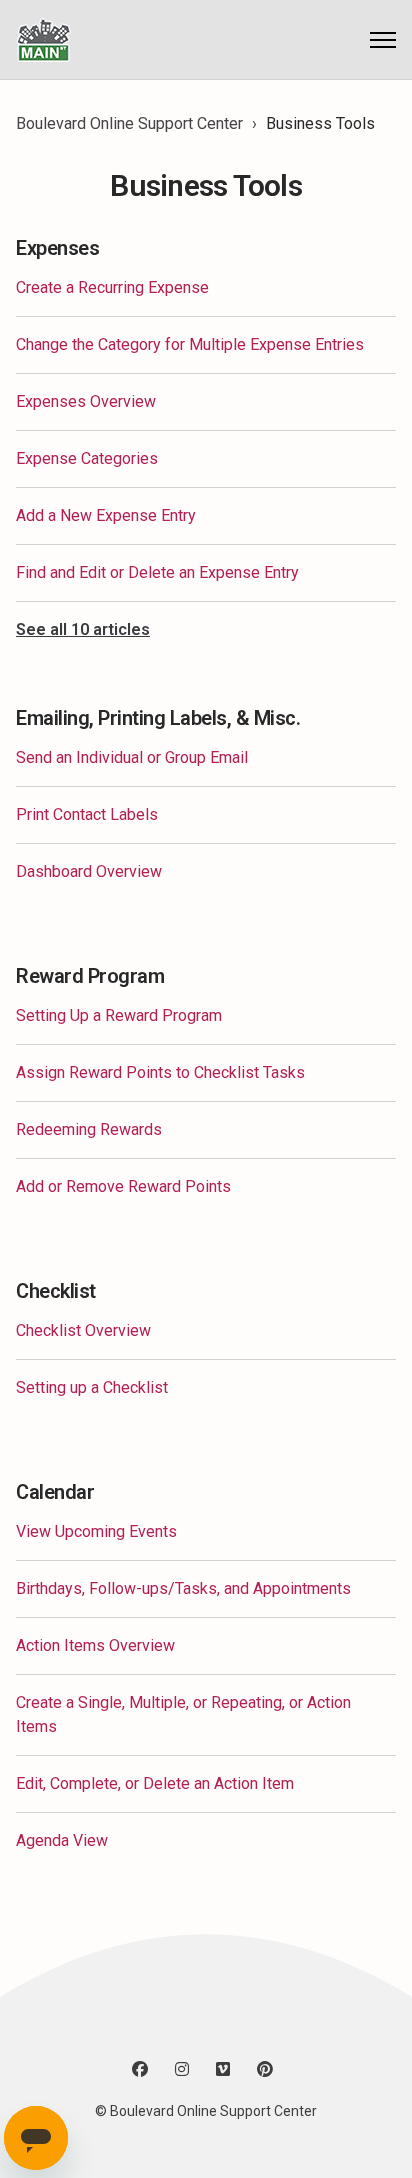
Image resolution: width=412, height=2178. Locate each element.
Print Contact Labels (87, 814)
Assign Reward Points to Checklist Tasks (160, 1072)
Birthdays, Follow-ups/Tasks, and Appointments (183, 1588)
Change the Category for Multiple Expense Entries (190, 344)
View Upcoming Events (96, 1531)
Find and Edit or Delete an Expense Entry (157, 572)
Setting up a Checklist (92, 1387)
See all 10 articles (83, 629)
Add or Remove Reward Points (123, 1186)
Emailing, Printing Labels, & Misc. (158, 718)
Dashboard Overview (89, 871)
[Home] (43, 39)
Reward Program (90, 976)
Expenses (57, 248)
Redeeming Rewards (89, 1129)
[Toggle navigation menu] (383, 40)
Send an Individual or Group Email (132, 757)
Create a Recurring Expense (112, 287)
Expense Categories (87, 458)
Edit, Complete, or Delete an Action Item (155, 1783)
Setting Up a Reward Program (119, 1015)
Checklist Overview (83, 1330)
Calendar (55, 1492)
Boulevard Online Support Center (129, 123)
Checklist (56, 1291)
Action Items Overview (95, 1645)
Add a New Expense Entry (106, 515)
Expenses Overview (86, 401)
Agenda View (62, 1840)
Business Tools (320, 123)
